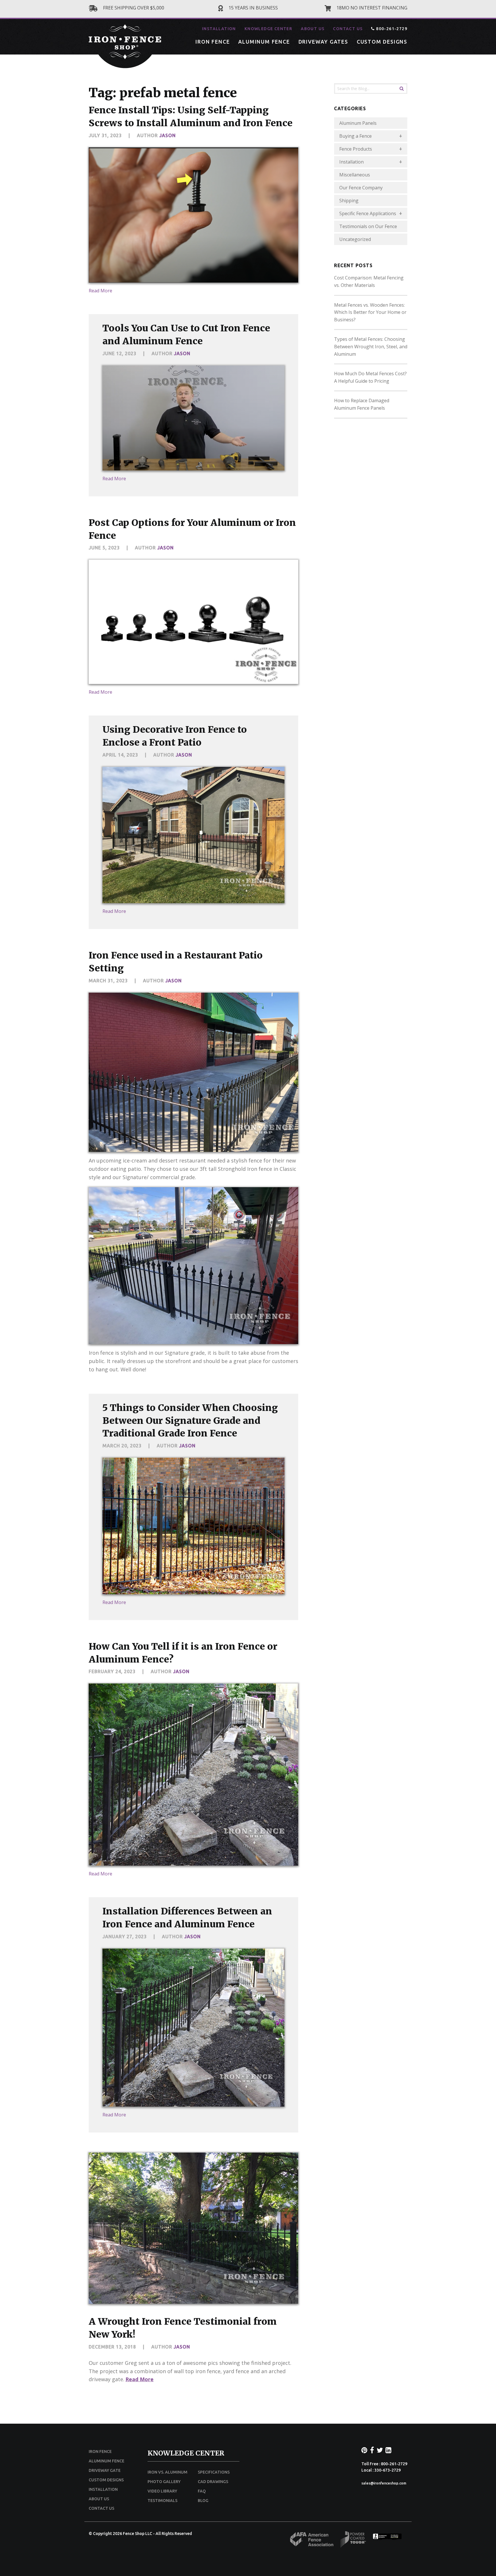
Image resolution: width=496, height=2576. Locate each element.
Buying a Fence (355, 136)
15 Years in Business (253, 8)
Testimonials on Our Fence (368, 226)
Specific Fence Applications (368, 213)
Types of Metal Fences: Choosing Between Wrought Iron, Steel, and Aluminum (371, 346)
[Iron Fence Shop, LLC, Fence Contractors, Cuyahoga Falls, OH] (387, 2538)
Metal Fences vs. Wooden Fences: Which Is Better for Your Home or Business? (370, 312)
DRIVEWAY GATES (323, 42)
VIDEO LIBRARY (162, 2491)
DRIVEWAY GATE (105, 2470)
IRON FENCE (213, 42)
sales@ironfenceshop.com (384, 2483)
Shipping (349, 201)
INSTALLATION (219, 29)
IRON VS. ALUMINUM (167, 2472)
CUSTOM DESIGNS (382, 42)
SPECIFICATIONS (214, 2472)
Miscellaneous (355, 175)
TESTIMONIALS (162, 2501)
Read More (100, 291)
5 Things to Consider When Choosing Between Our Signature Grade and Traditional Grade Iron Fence (190, 1421)
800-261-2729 (391, 29)
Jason (167, 135)
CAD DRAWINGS (213, 2482)
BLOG (203, 2501)
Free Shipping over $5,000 (133, 8)
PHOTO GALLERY (164, 2482)
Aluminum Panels (358, 123)
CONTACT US (348, 29)
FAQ (202, 2491)
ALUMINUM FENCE (264, 42)
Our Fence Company (361, 188)
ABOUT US (313, 29)
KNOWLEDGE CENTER (268, 29)
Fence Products (356, 149)
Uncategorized (355, 239)
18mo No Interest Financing (371, 8)
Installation (351, 162)
